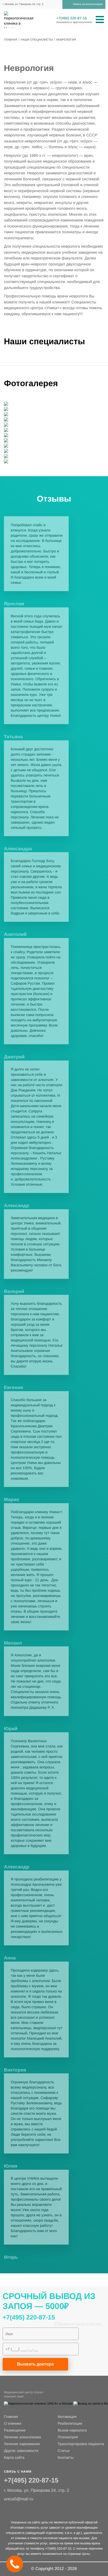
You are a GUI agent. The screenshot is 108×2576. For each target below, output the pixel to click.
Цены (86, 2554)
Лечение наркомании (22, 2444)
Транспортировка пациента (81, 2444)
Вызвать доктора (35, 2364)
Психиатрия (68, 2437)
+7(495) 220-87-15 (72, 18)
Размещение (15, 2430)
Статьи (64, 2451)
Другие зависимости (21, 2451)
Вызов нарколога (72, 2430)
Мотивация (67, 2417)
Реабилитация (70, 2423)
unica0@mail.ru (18, 2499)
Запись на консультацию (88, 4)
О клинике (13, 2423)
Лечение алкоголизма (22, 2437)
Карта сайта (14, 2457)
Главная (11, 2417)
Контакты (66, 2457)
